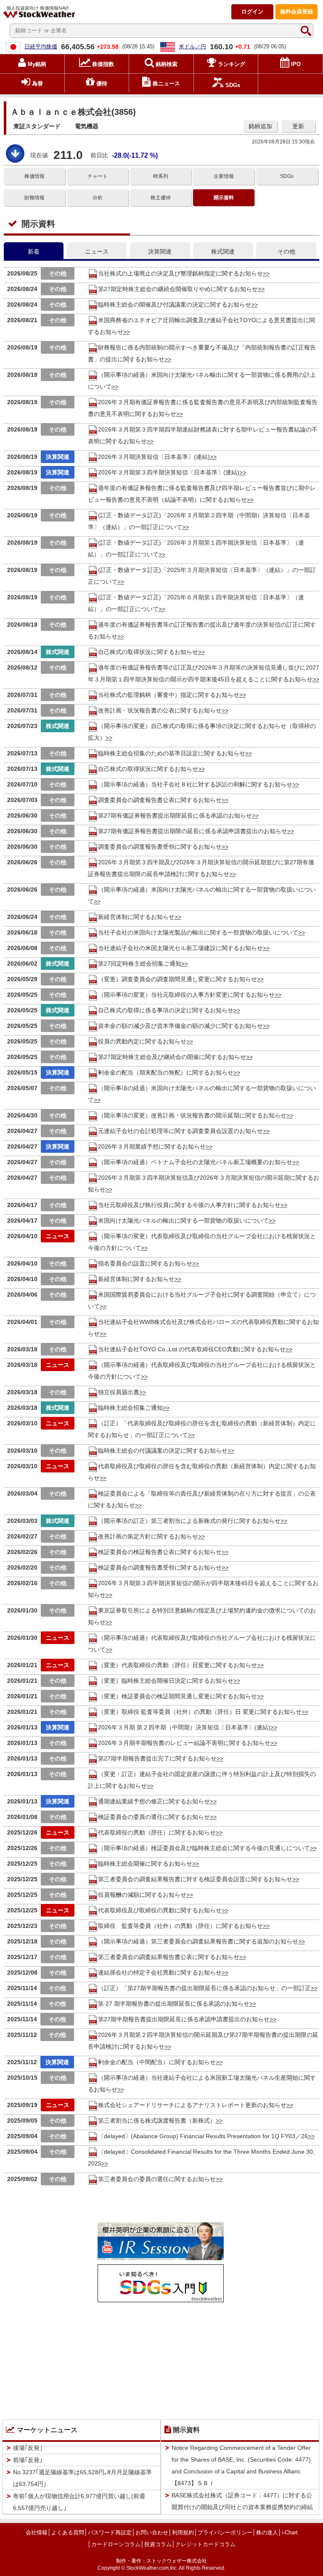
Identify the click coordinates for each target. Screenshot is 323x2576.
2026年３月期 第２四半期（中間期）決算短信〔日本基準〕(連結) (184, 1727)
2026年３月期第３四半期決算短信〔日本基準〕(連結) (169, 472)
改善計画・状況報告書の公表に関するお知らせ (160, 710)
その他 (286, 252)
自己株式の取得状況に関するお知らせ (148, 652)
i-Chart (290, 2532)
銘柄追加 (260, 126)
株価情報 (34, 176)
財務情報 (34, 198)
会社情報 (37, 2532)
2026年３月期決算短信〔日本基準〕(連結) (154, 457)
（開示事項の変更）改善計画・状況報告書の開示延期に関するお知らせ (192, 1115)
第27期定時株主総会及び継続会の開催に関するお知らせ (172, 1057)
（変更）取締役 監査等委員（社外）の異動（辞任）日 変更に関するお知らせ (200, 1712)
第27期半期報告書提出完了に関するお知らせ (157, 1758)
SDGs (287, 176)
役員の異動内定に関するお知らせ (142, 1041)
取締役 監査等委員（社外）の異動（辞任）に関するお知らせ (180, 1926)
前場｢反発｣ (28, 2460)
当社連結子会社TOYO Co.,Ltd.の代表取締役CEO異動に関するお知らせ (192, 1349)
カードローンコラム (116, 2544)
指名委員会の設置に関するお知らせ (145, 1263)
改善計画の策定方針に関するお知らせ (148, 1536)
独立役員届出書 (119, 1392)
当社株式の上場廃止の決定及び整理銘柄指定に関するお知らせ (180, 273)
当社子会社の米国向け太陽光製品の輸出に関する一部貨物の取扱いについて (198, 932)
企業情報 (224, 176)
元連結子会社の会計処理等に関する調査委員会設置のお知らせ (180, 1131)
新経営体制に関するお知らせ (136, 917)
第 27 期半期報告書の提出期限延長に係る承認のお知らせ (174, 2004)
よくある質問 (68, 2532)
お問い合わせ (152, 2532)
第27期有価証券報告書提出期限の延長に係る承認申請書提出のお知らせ (193, 831)
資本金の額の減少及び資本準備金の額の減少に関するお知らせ (180, 1026)
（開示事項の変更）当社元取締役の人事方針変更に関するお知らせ (186, 995)
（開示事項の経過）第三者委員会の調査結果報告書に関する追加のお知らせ (198, 1941)
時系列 (161, 176)
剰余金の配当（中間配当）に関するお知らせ (157, 2062)
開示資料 (224, 198)
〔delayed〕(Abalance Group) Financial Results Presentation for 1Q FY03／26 (203, 2136)
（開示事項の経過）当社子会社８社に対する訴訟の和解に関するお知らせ (195, 784)
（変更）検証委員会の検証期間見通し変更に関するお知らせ (177, 1696)
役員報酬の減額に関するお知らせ (142, 1895)
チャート (98, 176)
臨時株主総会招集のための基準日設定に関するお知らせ (172, 753)
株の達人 (267, 2532)
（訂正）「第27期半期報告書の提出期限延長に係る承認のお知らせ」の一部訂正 (204, 1988)
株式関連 (223, 252)
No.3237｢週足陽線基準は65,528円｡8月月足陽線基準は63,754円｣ (82, 2478)
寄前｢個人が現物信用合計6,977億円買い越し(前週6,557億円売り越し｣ (79, 2502)
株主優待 (161, 198)
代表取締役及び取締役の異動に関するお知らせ (160, 1910)
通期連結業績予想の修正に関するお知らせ (154, 1801)
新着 (34, 252)
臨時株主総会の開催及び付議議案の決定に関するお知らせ (175, 304)
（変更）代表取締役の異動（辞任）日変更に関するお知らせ (177, 1665)
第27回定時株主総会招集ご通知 (140, 964)
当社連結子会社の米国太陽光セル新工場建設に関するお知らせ (180, 948)
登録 (297, 12)
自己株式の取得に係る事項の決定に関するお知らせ (166, 1010)
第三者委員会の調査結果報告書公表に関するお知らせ (169, 1957)
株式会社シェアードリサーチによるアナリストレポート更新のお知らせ (192, 2105)
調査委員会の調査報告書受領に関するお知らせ (160, 847)
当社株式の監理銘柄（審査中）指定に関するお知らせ (169, 695)
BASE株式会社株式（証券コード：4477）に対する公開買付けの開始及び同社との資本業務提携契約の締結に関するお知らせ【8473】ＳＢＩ (242, 2507)
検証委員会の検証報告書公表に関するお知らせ (160, 1552)
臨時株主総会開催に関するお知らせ (145, 1864)
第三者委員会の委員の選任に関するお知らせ (157, 2179)
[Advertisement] (161, 2359)
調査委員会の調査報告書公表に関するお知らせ (160, 800)
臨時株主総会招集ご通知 (130, 1408)
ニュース (97, 252)
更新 (298, 126)
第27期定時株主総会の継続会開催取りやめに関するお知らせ (178, 289)
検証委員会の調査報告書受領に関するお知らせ (160, 1567)
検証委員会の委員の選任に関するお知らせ (154, 1817)
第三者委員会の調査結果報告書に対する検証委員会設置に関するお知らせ (195, 1879)
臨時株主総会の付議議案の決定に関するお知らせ (163, 1451)
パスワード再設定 (110, 2532)
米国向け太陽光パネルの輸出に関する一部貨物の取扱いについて (183, 1220)
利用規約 (183, 2532)
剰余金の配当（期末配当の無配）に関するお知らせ (166, 1072)
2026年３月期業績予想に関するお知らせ (152, 1146)
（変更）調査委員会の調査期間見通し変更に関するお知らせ (177, 979)
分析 (98, 198)
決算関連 (160, 252)
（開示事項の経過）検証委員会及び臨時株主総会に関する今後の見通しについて (204, 1848)
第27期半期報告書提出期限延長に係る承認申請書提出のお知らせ (184, 2019)
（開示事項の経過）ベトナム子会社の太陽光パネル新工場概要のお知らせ (195, 1162)
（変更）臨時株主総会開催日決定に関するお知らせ (166, 1681)
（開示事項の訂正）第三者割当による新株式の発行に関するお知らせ (189, 1521)
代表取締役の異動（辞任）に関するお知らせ (157, 1832)
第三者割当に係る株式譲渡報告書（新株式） (157, 2121)
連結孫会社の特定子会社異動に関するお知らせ (160, 1972)
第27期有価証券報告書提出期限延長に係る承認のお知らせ (175, 815)
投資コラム (158, 2544)
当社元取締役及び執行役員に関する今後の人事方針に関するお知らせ (189, 1205)
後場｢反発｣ (28, 2448)
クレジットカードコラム (205, 2544)
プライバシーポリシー (225, 2532)
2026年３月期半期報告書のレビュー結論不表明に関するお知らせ (184, 1743)
